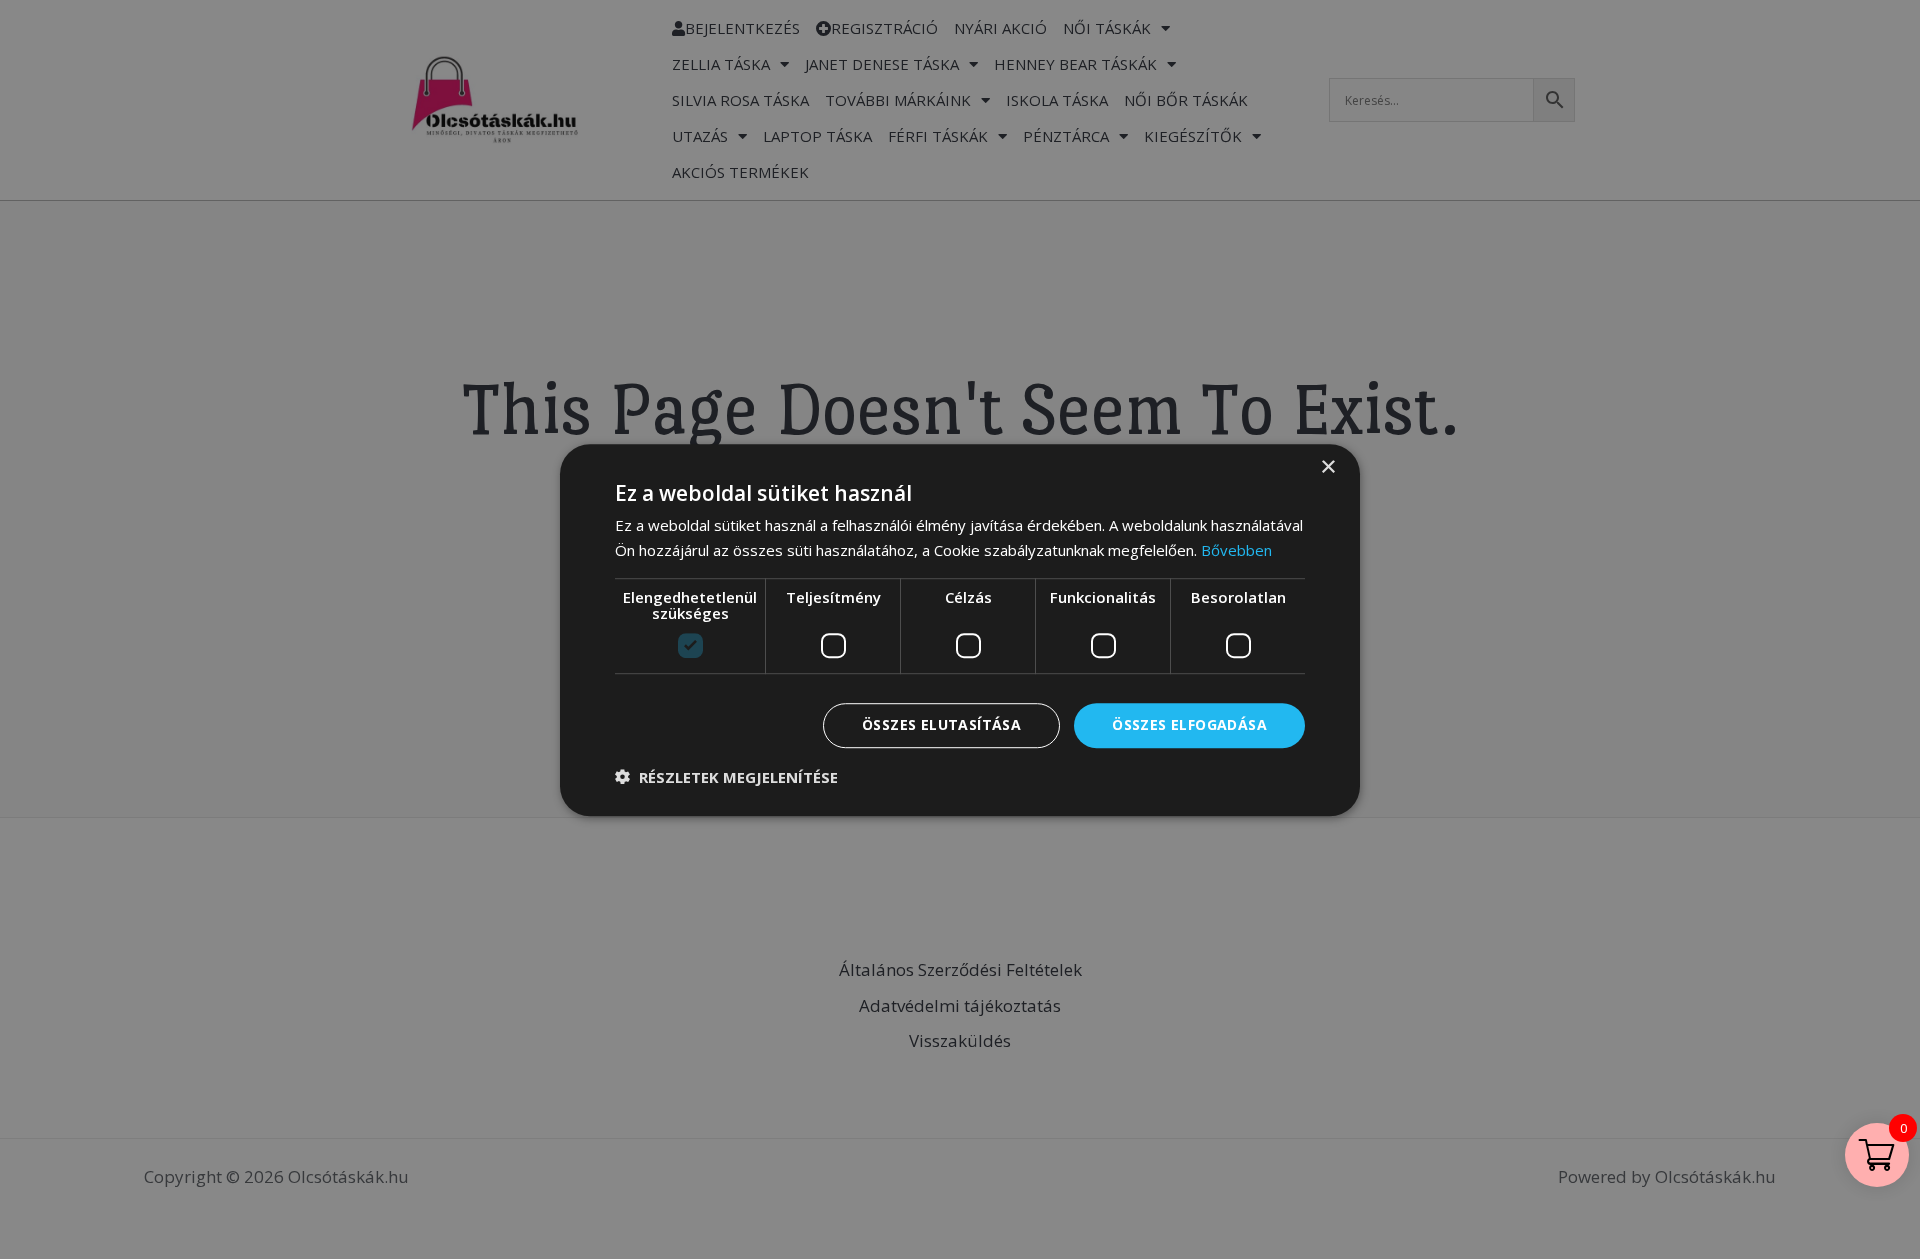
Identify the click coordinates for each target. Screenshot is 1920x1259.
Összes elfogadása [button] (1189, 724)
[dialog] (960, 629)
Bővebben (1236, 550)
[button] (726, 776)
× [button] (1327, 467)
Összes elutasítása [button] (941, 724)
